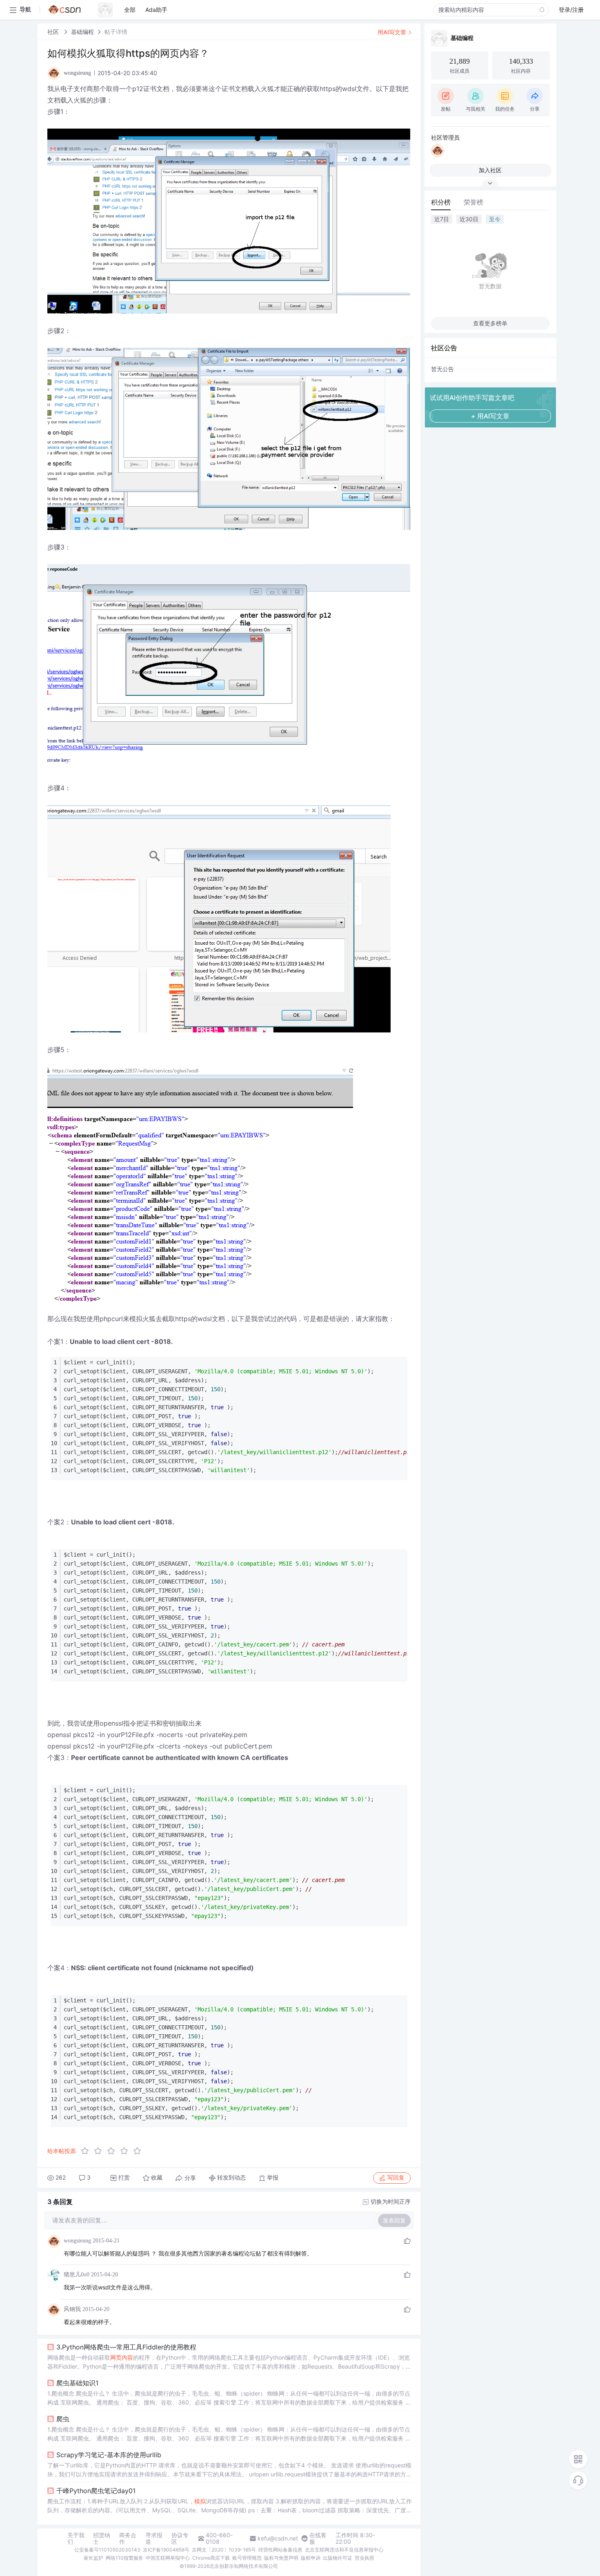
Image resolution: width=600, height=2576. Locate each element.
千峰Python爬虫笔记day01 (96, 2491)
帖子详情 (116, 32)
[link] (54, 32)
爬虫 (63, 2419)
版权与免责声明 (281, 2558)
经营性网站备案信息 (280, 2550)
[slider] (113, 2151)
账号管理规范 (247, 2558)
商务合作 (128, 2538)
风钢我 (72, 2309)
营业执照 (364, 2558)
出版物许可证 (338, 2558)
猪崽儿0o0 (77, 2275)
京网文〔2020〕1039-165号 (224, 2550)
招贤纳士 (102, 2538)
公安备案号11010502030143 (107, 2550)
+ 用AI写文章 (490, 416)
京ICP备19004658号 (166, 2550)
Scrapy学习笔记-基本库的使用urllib (109, 2455)
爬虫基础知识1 (77, 2383)
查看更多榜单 (490, 323)
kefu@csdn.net (278, 2538)
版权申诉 (311, 2558)
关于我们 (76, 2538)
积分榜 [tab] (441, 202)
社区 (54, 32)
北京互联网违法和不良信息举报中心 (344, 2550)
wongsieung (77, 2241)
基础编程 (82, 32)
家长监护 (93, 2558)
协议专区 (180, 2538)
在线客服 (318, 2538)
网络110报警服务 (124, 2558)
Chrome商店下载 (211, 2558)
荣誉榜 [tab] (473, 202)
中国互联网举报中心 (168, 2558)
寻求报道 (154, 2538)
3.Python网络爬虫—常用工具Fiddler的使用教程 (126, 2347)
